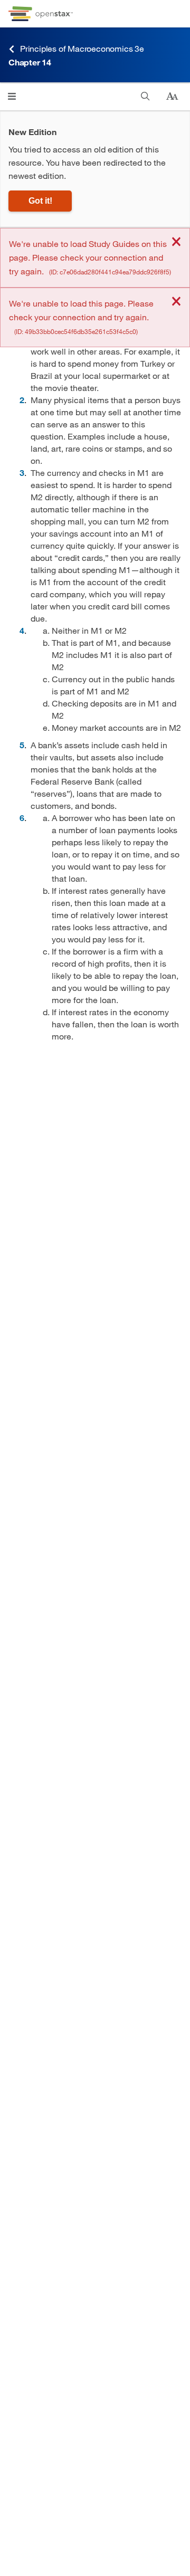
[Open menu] (12, 96)
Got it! (40, 201)
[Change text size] (172, 97)
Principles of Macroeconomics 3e (82, 48)
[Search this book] (145, 96)
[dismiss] (176, 242)
